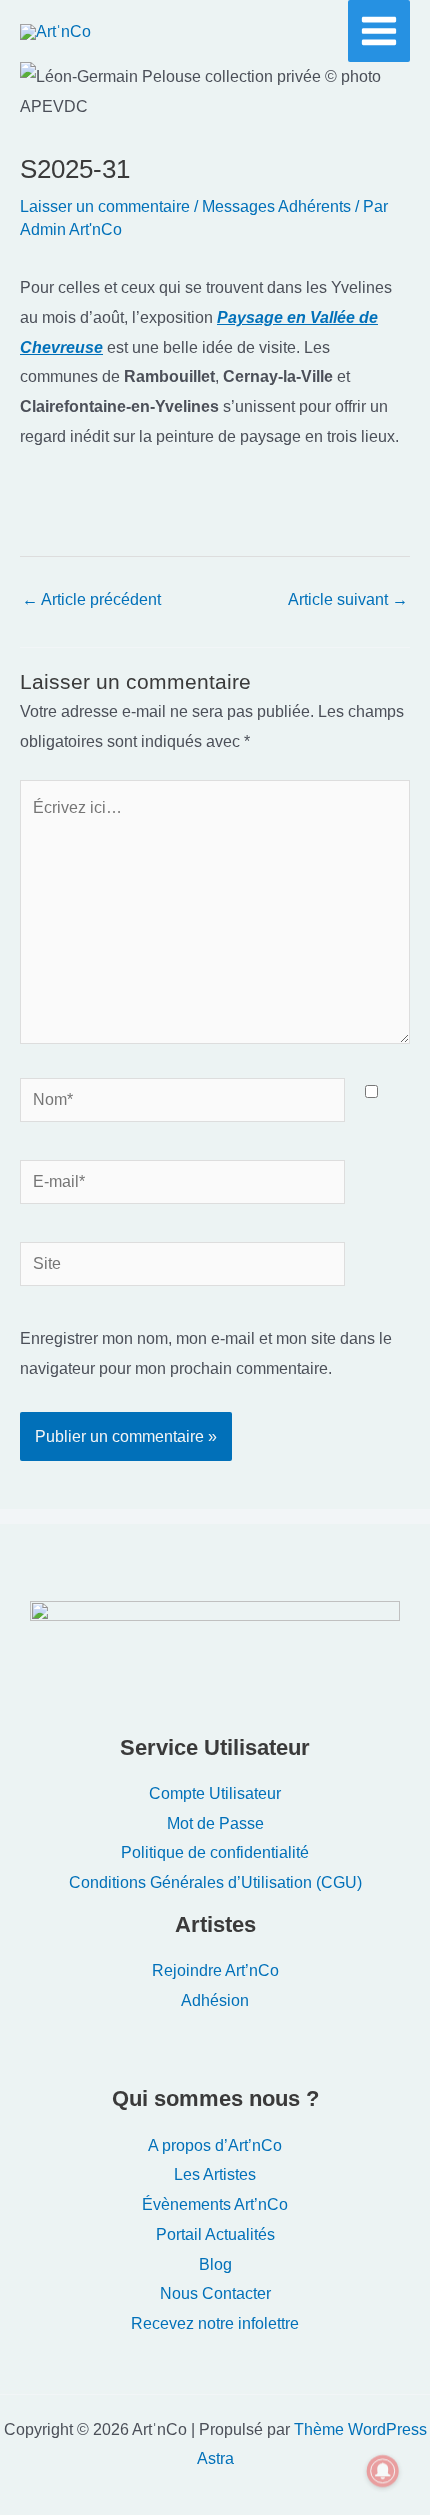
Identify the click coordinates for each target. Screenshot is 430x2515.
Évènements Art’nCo (215, 2204)
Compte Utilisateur (215, 1793)
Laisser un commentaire (105, 206)
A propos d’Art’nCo (215, 2145)
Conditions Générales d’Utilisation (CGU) (215, 1882)
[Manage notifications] (383, 2471)
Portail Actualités (215, 2234)
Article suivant (348, 599)
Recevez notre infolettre (215, 2323)
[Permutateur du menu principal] (379, 31)
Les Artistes (215, 2174)
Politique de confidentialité (215, 1852)
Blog (215, 2264)
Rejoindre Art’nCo (215, 1970)
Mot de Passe (215, 1823)
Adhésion (215, 2000)
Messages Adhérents (276, 206)
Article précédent (91, 599)
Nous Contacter (215, 2293)
